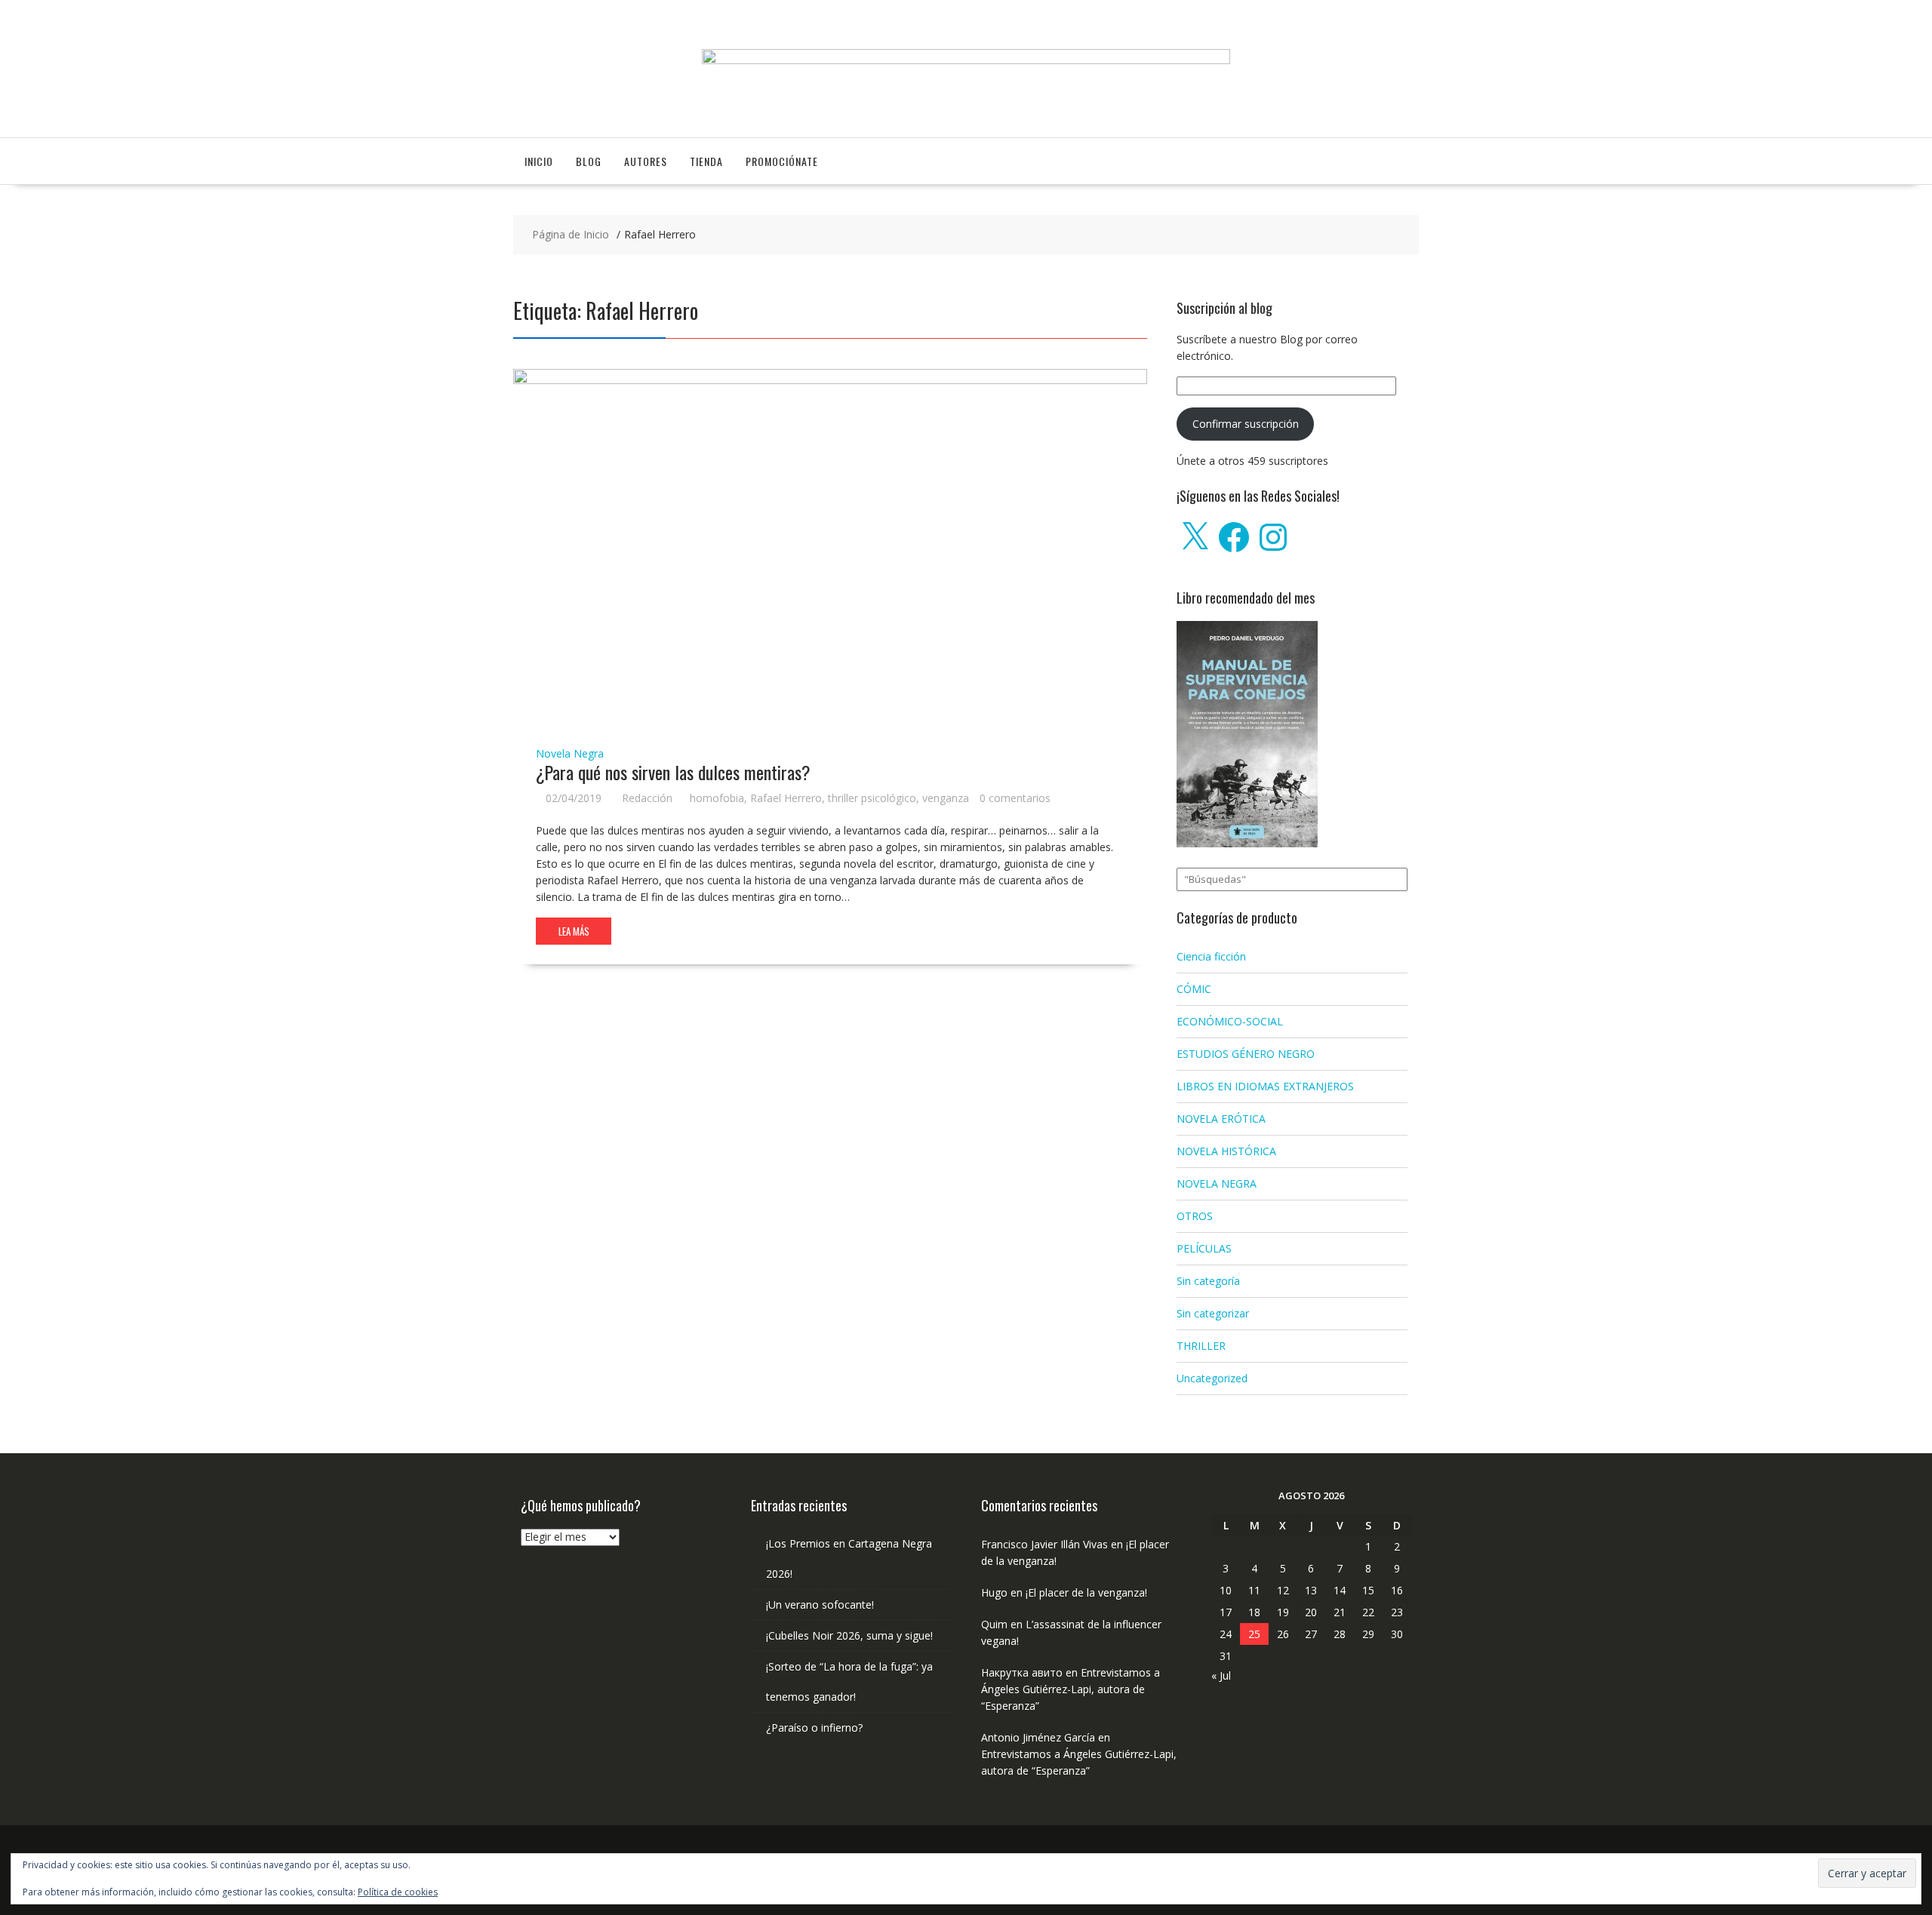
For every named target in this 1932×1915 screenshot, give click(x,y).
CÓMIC (1194, 989)
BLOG (589, 161)
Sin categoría (1208, 1281)
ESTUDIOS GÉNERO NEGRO (1246, 1054)
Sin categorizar (1213, 1313)
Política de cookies (398, 1892)
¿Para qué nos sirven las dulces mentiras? (673, 772)
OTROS (1195, 1216)
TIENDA (706, 161)
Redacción (647, 798)
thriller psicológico (872, 798)
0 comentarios (1015, 798)
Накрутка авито (1022, 1672)
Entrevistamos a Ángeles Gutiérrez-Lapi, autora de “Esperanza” (1071, 1689)
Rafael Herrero (786, 798)
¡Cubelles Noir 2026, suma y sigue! (849, 1635)
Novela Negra (570, 753)
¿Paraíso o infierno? (814, 1727)
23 (1397, 1612)
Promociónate (782, 161)
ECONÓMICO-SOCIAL (1230, 1021)
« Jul (1221, 1675)
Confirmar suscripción (1246, 424)
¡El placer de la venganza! (1086, 1592)
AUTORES (646, 161)
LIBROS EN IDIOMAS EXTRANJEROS (1265, 1086)
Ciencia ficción (1211, 956)
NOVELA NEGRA (1217, 1183)
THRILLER (1201, 1346)
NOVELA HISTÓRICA (1226, 1151)
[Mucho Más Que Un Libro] (966, 60)
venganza (946, 798)
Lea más (574, 931)
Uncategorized (1212, 1378)
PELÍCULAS (1204, 1248)
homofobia (717, 798)
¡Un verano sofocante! (820, 1605)
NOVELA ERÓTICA (1221, 1119)
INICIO (539, 161)
